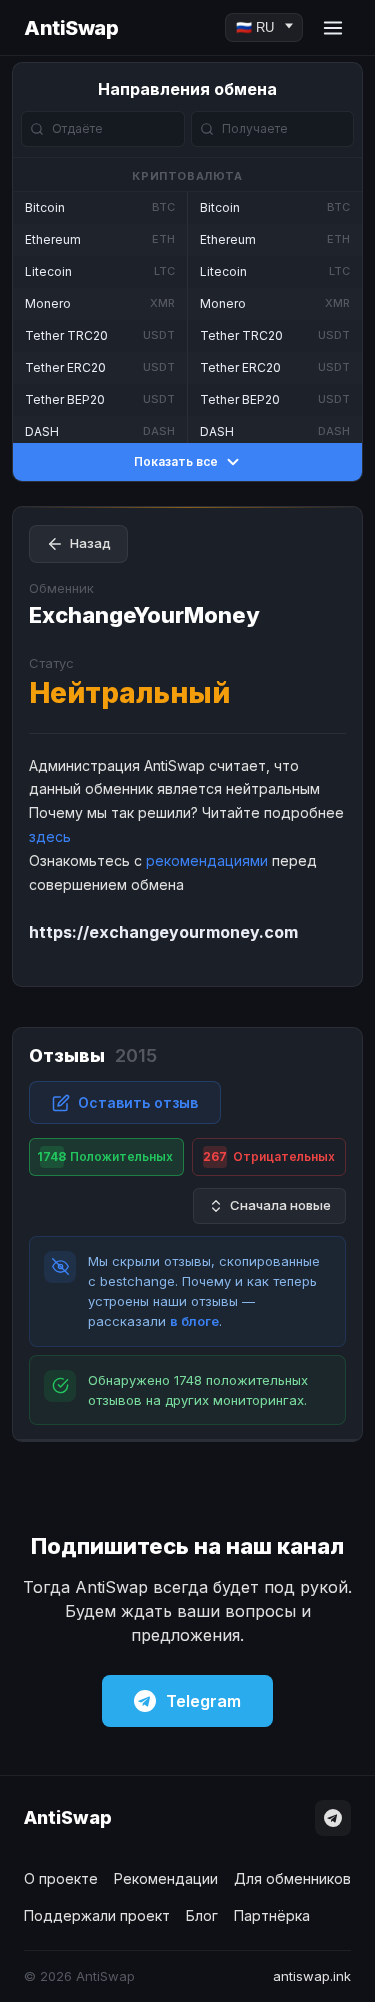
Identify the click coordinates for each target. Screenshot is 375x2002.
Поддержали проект (97, 1915)
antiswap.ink (312, 1976)
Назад (90, 543)
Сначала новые (280, 1205)
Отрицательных (269, 1156)
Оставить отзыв (138, 1102)
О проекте (61, 1878)
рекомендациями (207, 860)
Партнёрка (272, 1915)
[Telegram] (333, 1818)
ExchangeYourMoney (144, 615)
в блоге (194, 1321)
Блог (202, 1915)
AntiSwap (71, 28)
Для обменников (292, 1878)
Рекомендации (166, 1878)
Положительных (104, 1156)
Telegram (203, 1701)
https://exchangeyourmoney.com (163, 932)
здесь (50, 836)
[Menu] (333, 28)
